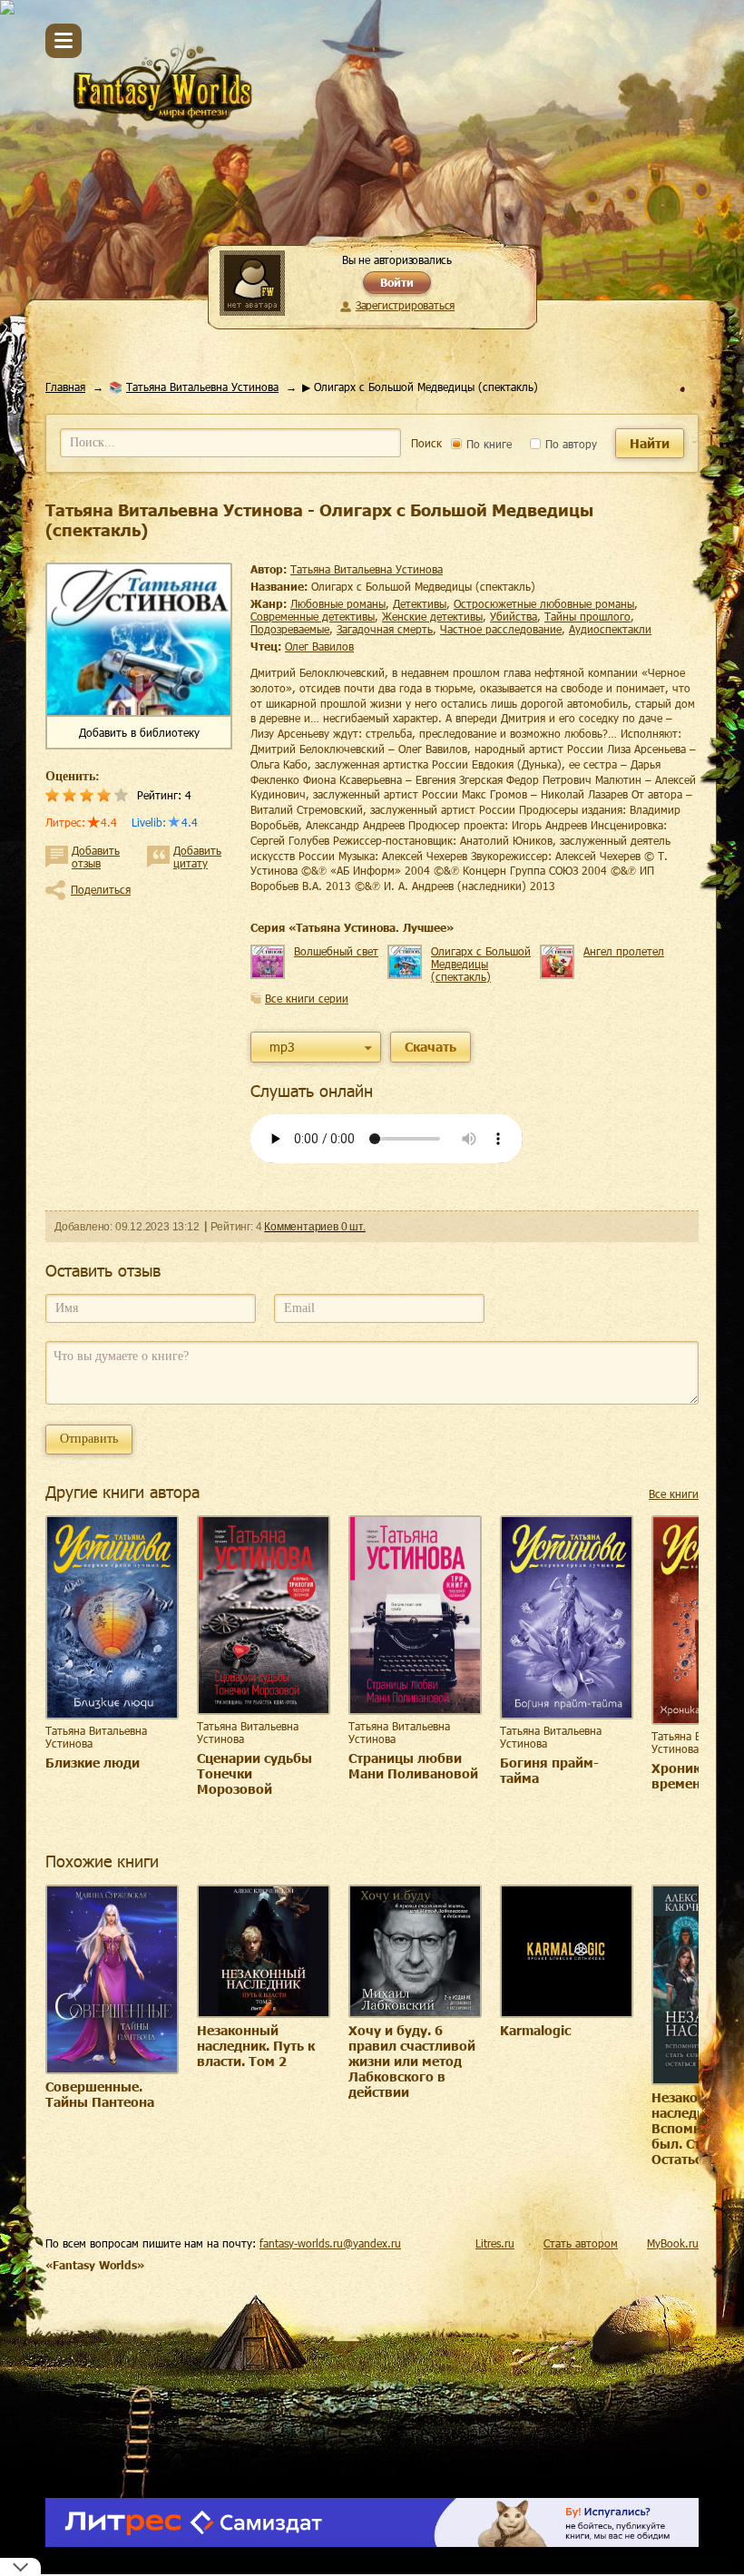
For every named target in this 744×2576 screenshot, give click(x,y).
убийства (514, 616)
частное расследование (501, 629)
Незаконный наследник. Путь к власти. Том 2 (256, 2046)
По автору (569, 444)
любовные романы (338, 603)
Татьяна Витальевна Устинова (202, 387)
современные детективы (313, 616)
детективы (420, 603)
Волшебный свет (336, 951)
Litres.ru (495, 2243)
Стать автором (581, 2243)
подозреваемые (290, 629)
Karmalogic (535, 2030)
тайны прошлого (587, 616)
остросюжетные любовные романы (544, 603)
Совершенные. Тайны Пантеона (100, 2094)
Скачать (431, 1047)
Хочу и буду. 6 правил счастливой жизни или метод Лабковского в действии (412, 2061)
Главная (65, 387)
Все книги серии (307, 998)
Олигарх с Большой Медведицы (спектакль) (481, 964)
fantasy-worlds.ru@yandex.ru (330, 2243)
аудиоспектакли (610, 629)
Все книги (674, 1494)
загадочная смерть (385, 629)
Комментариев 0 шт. (314, 1227)
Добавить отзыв (96, 857)
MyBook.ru (673, 2243)
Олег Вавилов (319, 646)
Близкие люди (93, 1763)
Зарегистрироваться (405, 305)
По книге (487, 444)
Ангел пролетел (624, 951)
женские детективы (432, 616)
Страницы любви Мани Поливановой (413, 1766)
